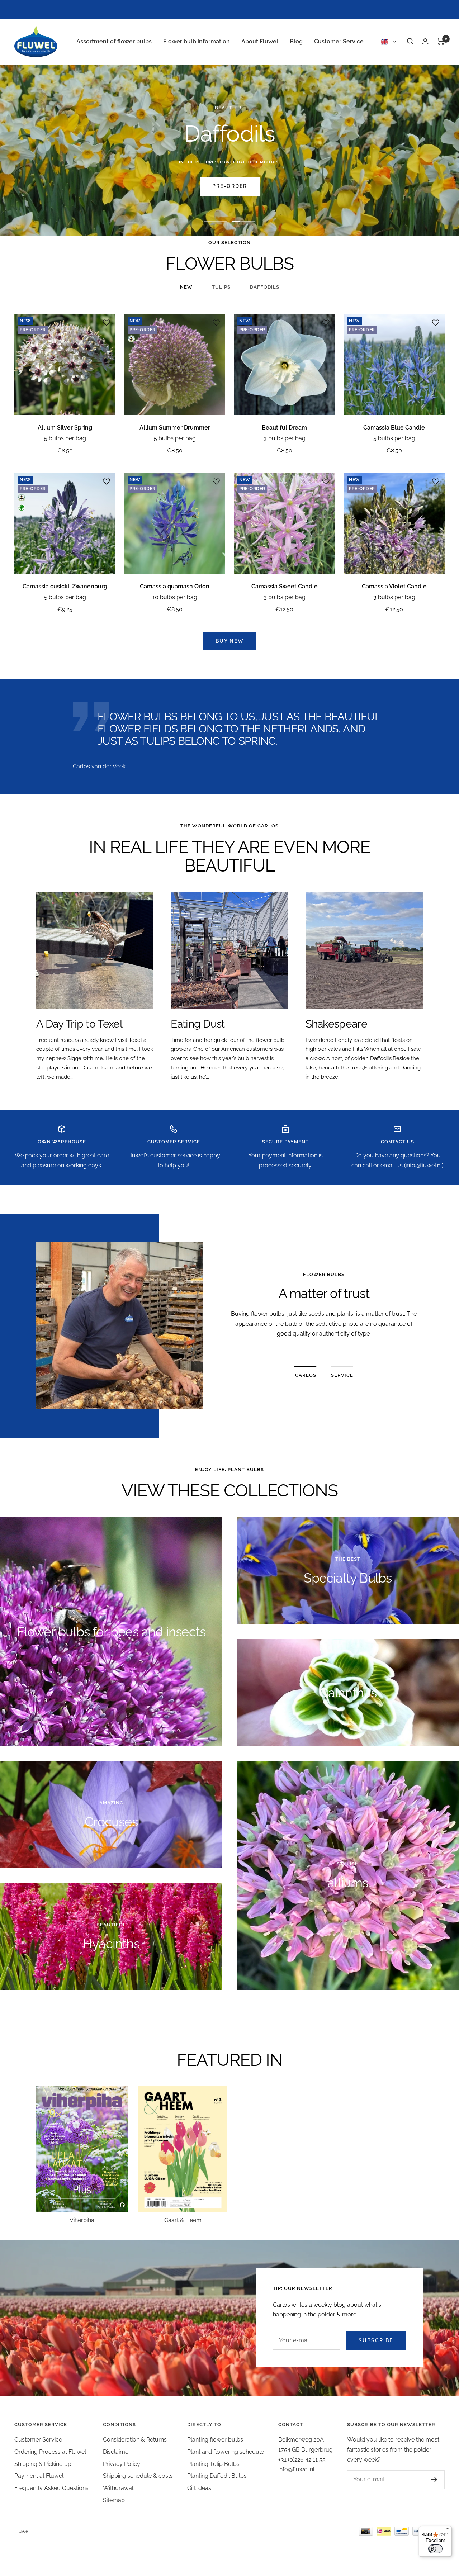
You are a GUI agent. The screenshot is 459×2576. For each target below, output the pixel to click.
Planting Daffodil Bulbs (217, 2476)
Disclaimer (117, 2452)
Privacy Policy (122, 2464)
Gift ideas (199, 2488)
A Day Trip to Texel (79, 1024)
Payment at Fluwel (39, 2476)
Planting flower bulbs (215, 2440)
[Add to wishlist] (107, 323)
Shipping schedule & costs (138, 2476)
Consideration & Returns (135, 2440)
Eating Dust (198, 1024)
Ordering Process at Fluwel (50, 2452)
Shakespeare (336, 1024)
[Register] (434, 2480)
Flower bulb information (197, 41)
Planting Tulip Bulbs (213, 2464)
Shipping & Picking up (43, 2464)
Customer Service (339, 41)
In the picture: (230, 162)
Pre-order (230, 186)
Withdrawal (118, 2488)
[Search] (410, 41)
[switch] (435, 2549)
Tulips (221, 287)
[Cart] (441, 41)
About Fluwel (260, 41)
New (186, 287)
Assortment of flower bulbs (114, 41)
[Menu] (448, 2530)
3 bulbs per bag (285, 438)
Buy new (230, 641)
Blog (296, 41)
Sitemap (114, 2500)
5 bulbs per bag (65, 438)
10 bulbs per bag (175, 597)
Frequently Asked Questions (51, 2488)
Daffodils (265, 287)
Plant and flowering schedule (226, 2452)
